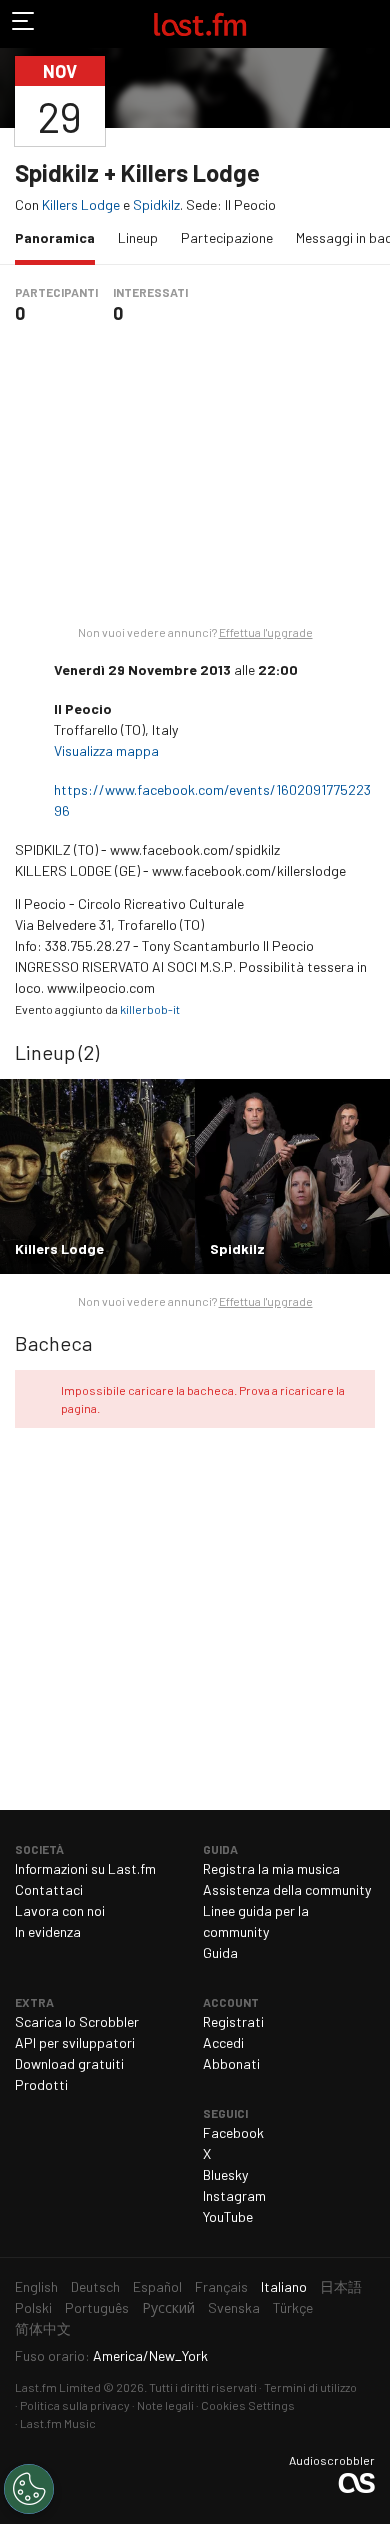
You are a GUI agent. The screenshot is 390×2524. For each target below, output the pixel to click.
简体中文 (43, 2328)
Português (97, 2307)
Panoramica (60, 237)
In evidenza (48, 1931)
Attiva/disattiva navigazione (24, 24)
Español (157, 2286)
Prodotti (41, 2084)
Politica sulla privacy (75, 2405)
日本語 (341, 2286)
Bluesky (225, 2174)
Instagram (234, 2195)
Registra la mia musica (271, 1868)
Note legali (165, 2405)
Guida (220, 1952)
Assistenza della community (287, 1889)
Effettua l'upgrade (266, 632)
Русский (168, 2307)
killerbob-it (150, 1009)
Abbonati (231, 2063)
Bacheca (53, 1343)
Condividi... (363, 101)
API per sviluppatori (75, 2042)
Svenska (234, 2307)
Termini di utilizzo (310, 2387)
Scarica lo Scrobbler (77, 2021)
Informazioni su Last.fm (85, 1868)
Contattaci (49, 1889)
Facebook (233, 2132)
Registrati (233, 2021)
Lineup (138, 237)
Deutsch (95, 2286)
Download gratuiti (69, 2063)
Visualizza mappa (108, 750)
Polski (33, 2307)
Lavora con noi (60, 1910)
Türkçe (293, 2307)
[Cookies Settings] (29, 2489)
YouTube (228, 2216)
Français (221, 2286)
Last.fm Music (58, 2423)
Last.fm (200, 24)
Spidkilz (156, 204)
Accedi (223, 2042)
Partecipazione (227, 237)
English (36, 2286)
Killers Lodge (81, 204)
